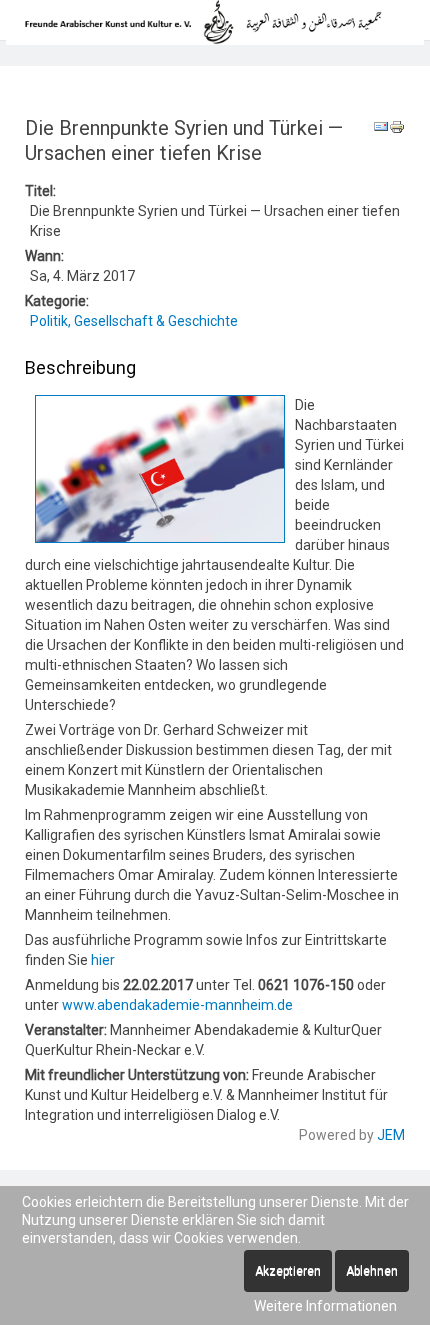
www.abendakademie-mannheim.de (177, 1005)
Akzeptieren (288, 1271)
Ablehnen (372, 1271)
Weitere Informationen (325, 1306)
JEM (391, 1135)
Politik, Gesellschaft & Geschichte (134, 321)
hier (103, 960)
